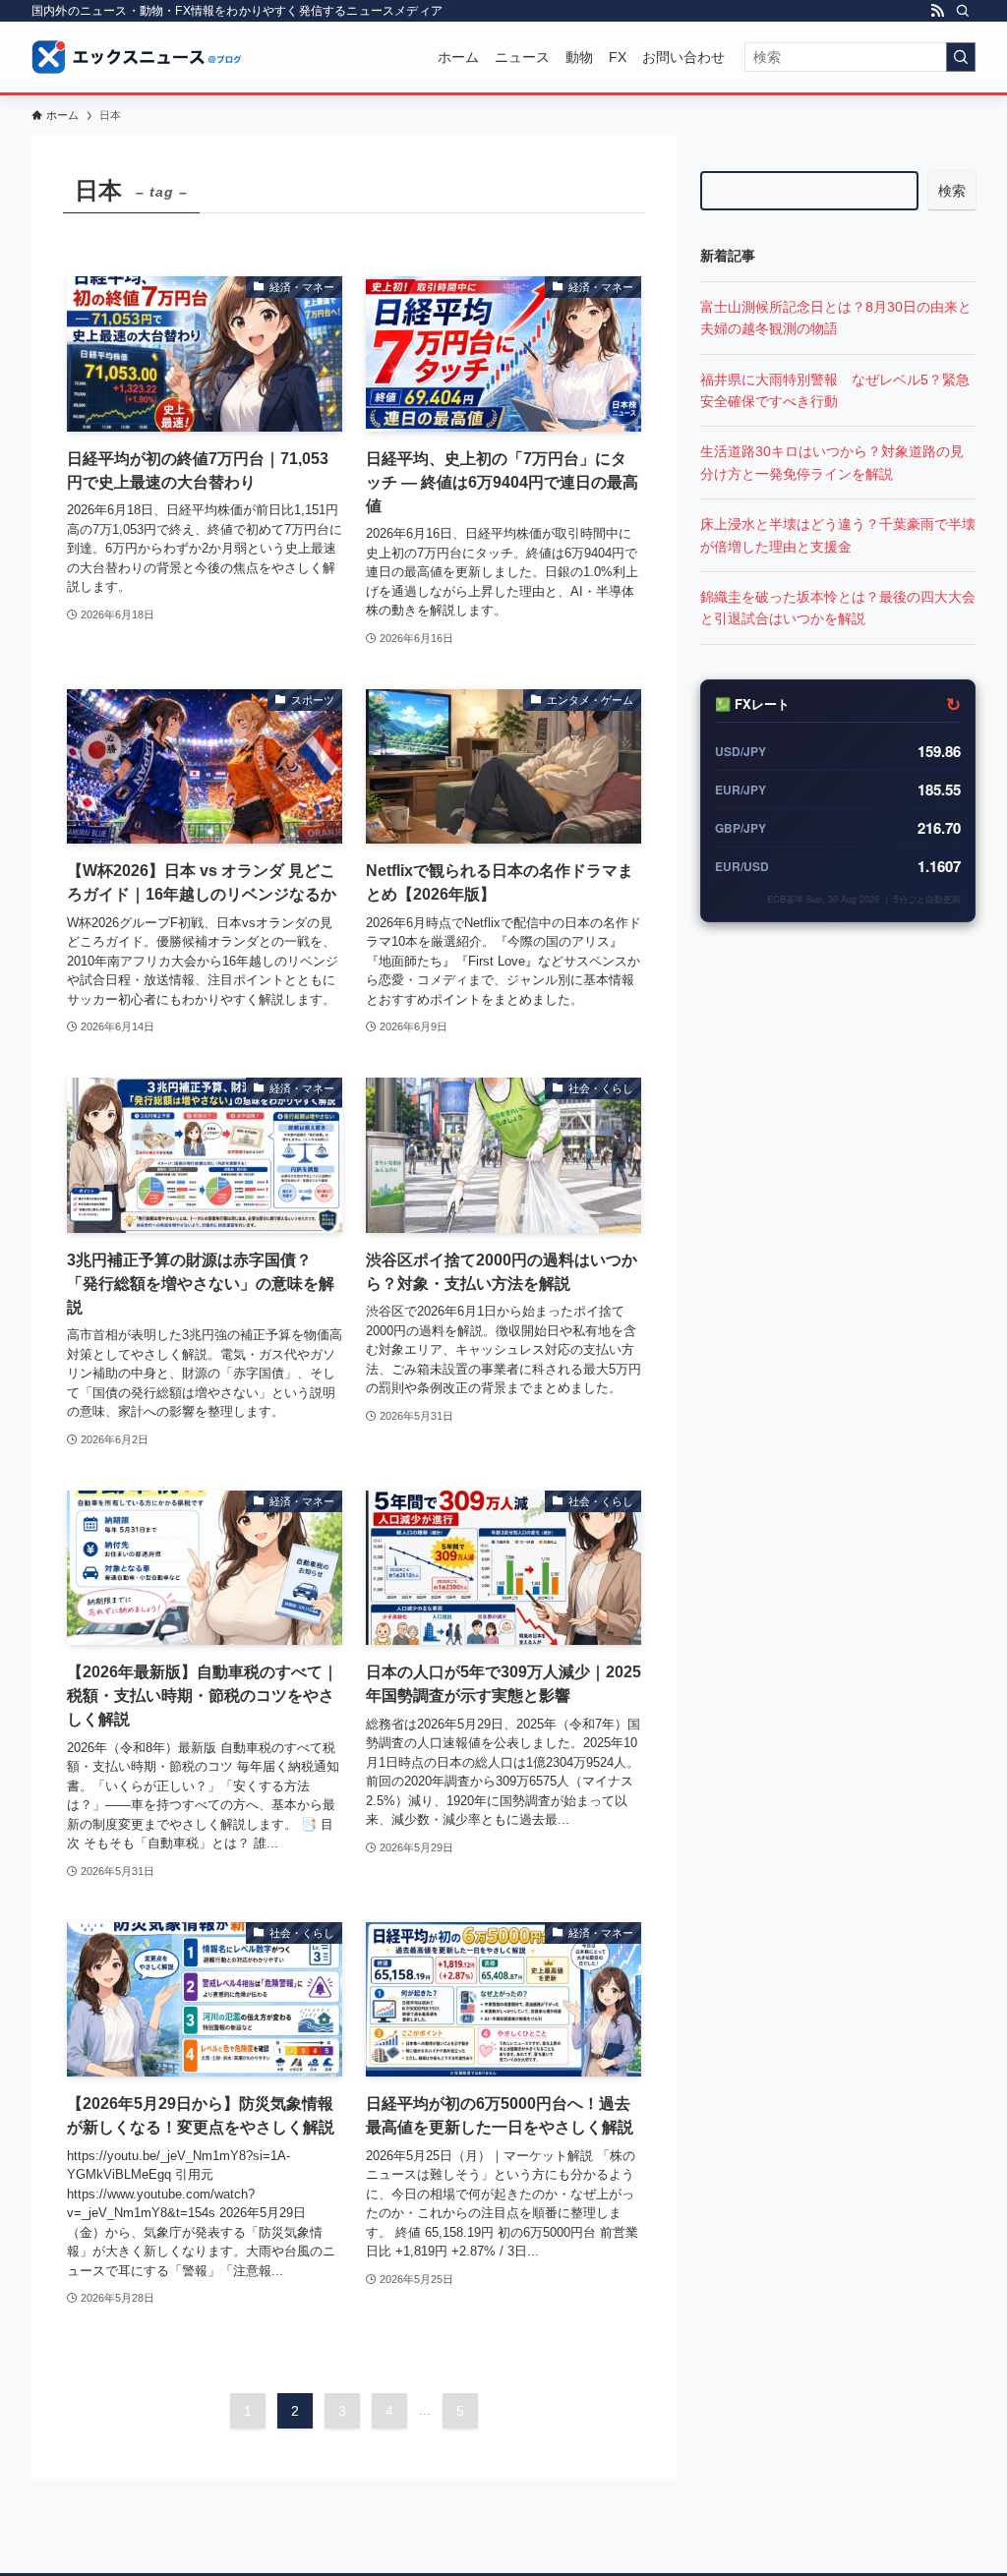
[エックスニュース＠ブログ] (137, 57)
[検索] (963, 11)
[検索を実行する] (961, 57)
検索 (952, 191)
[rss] (937, 11)
